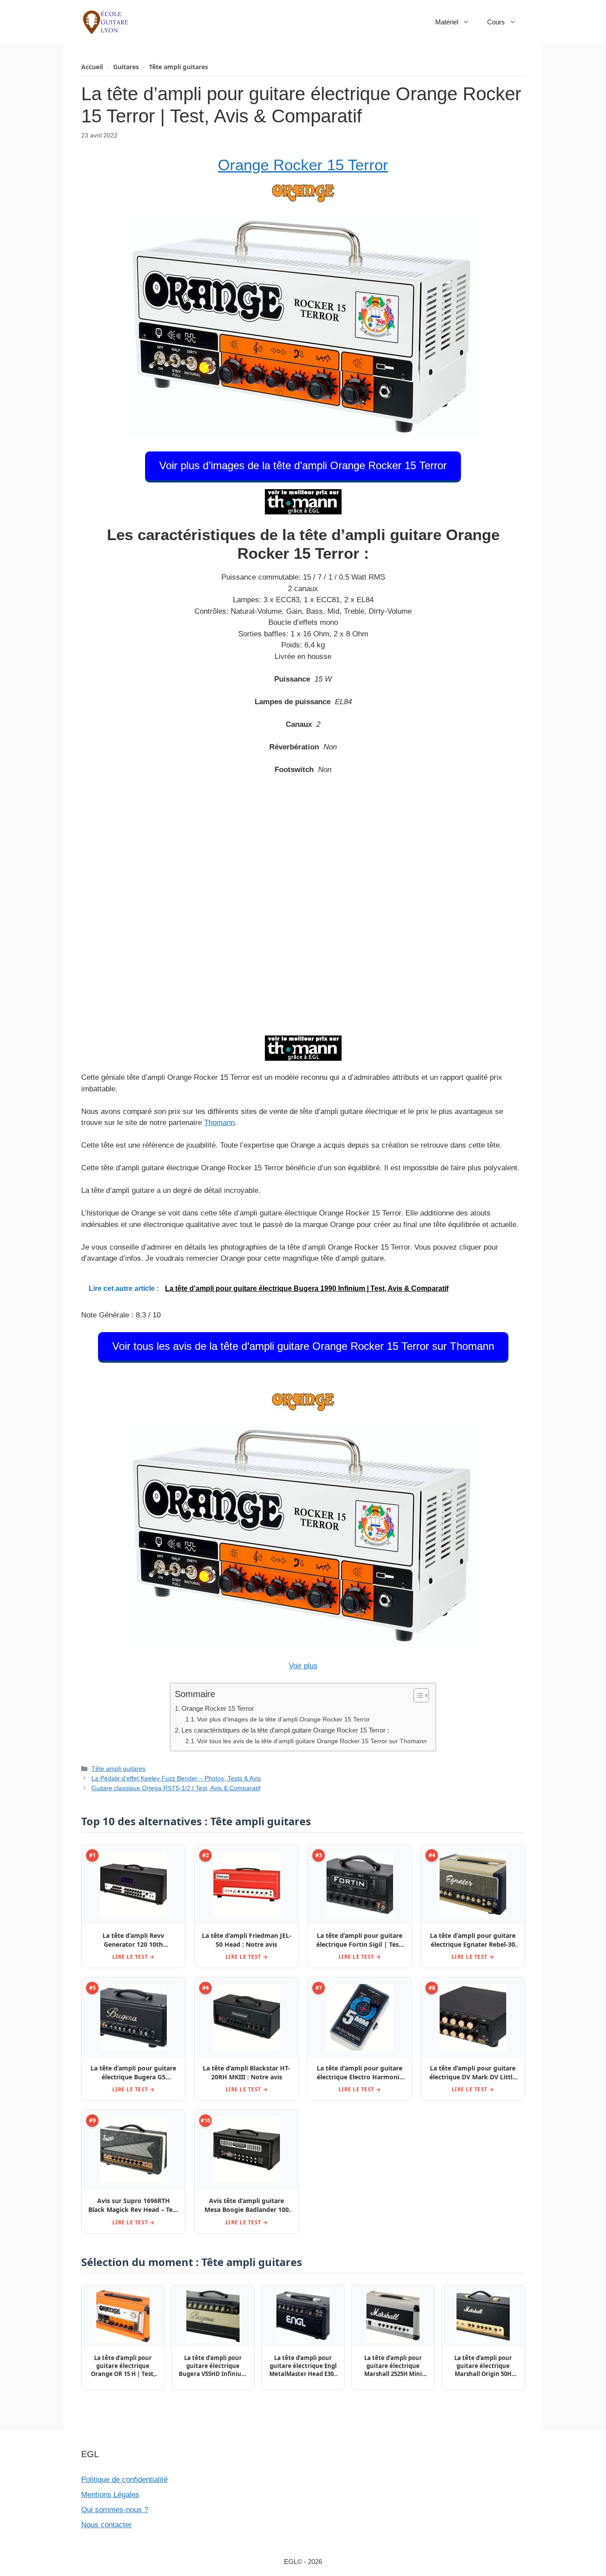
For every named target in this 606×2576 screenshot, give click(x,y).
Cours (496, 22)
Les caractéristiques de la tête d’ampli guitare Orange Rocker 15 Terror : (285, 1730)
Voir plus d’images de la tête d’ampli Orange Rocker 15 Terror (303, 465)
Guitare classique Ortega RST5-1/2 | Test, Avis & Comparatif (176, 1788)
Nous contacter (106, 2525)
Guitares (126, 67)
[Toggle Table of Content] (417, 1695)
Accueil (92, 67)
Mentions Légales (110, 2495)
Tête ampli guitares (179, 67)
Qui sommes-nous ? (115, 2510)
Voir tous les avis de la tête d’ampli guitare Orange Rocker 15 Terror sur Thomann (303, 1346)
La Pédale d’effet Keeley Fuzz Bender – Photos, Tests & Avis (176, 1778)
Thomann (219, 1123)
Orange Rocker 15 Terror (303, 165)
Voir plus (303, 1666)
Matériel (447, 22)
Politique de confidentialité (124, 2480)
